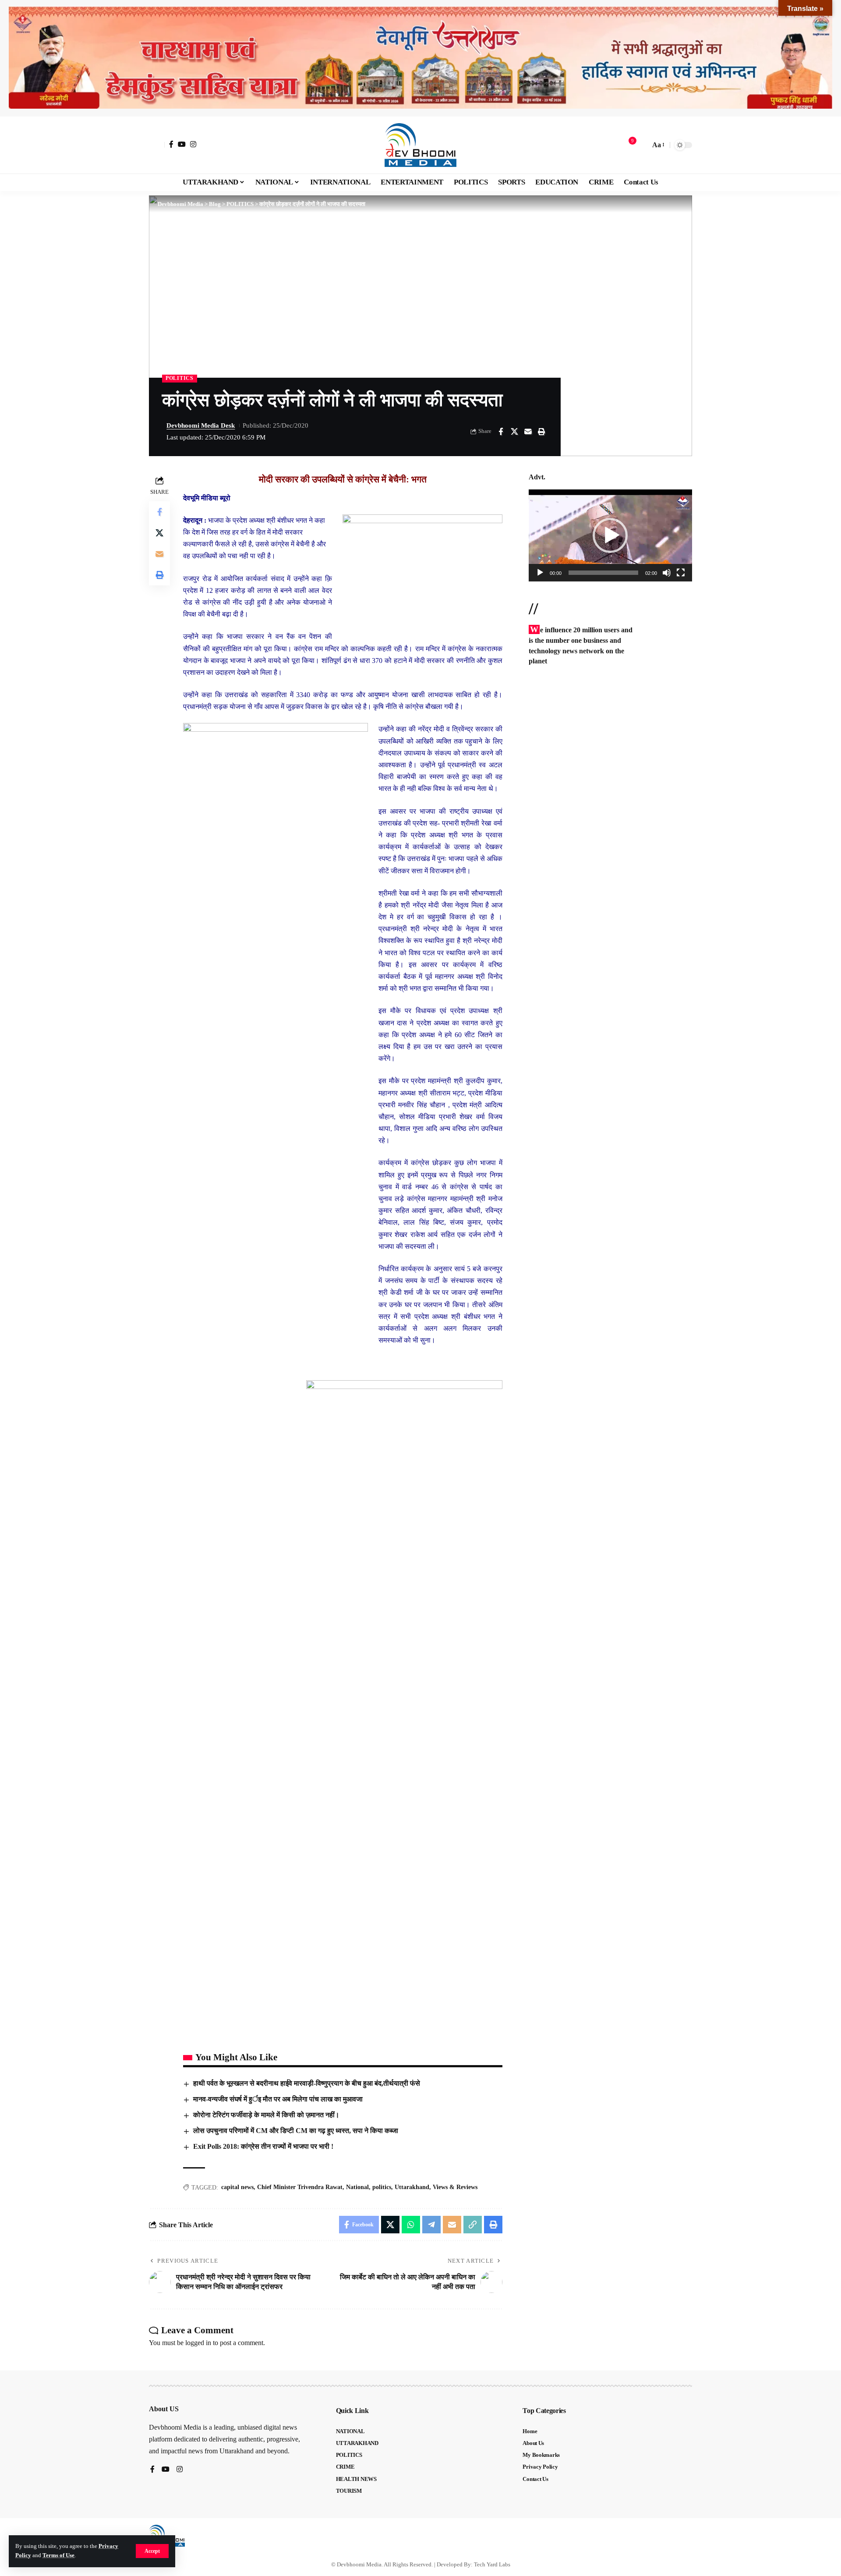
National (357, 2187)
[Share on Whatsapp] (411, 2225)
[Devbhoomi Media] (420, 145)
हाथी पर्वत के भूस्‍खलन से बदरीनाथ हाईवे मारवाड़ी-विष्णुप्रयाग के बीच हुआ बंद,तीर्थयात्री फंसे (307, 2083)
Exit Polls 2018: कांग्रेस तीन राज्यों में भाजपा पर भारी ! (263, 2146)
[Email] (528, 432)
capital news (237, 2187)
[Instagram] (193, 144)
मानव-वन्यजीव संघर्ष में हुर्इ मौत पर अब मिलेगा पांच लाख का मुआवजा (278, 2099)
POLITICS (180, 378)
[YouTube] (182, 144)
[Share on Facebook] (501, 432)
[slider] (603, 573)
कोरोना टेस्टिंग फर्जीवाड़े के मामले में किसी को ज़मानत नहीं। (266, 2115)
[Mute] (667, 573)
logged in (198, 2343)
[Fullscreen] (681, 573)
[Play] (540, 573)
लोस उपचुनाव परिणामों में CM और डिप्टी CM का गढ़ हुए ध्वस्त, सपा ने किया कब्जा (296, 2131)
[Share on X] (514, 432)
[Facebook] (171, 144)
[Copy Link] (473, 2225)
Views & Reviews (455, 2187)
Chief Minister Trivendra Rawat (300, 2187)
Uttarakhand (412, 2187)
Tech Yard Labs (492, 2564)
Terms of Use (58, 2555)
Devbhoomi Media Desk (201, 425)
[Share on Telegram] (431, 2225)
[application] (610, 535)
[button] (152, 2551)
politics (382, 2187)
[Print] (541, 432)
